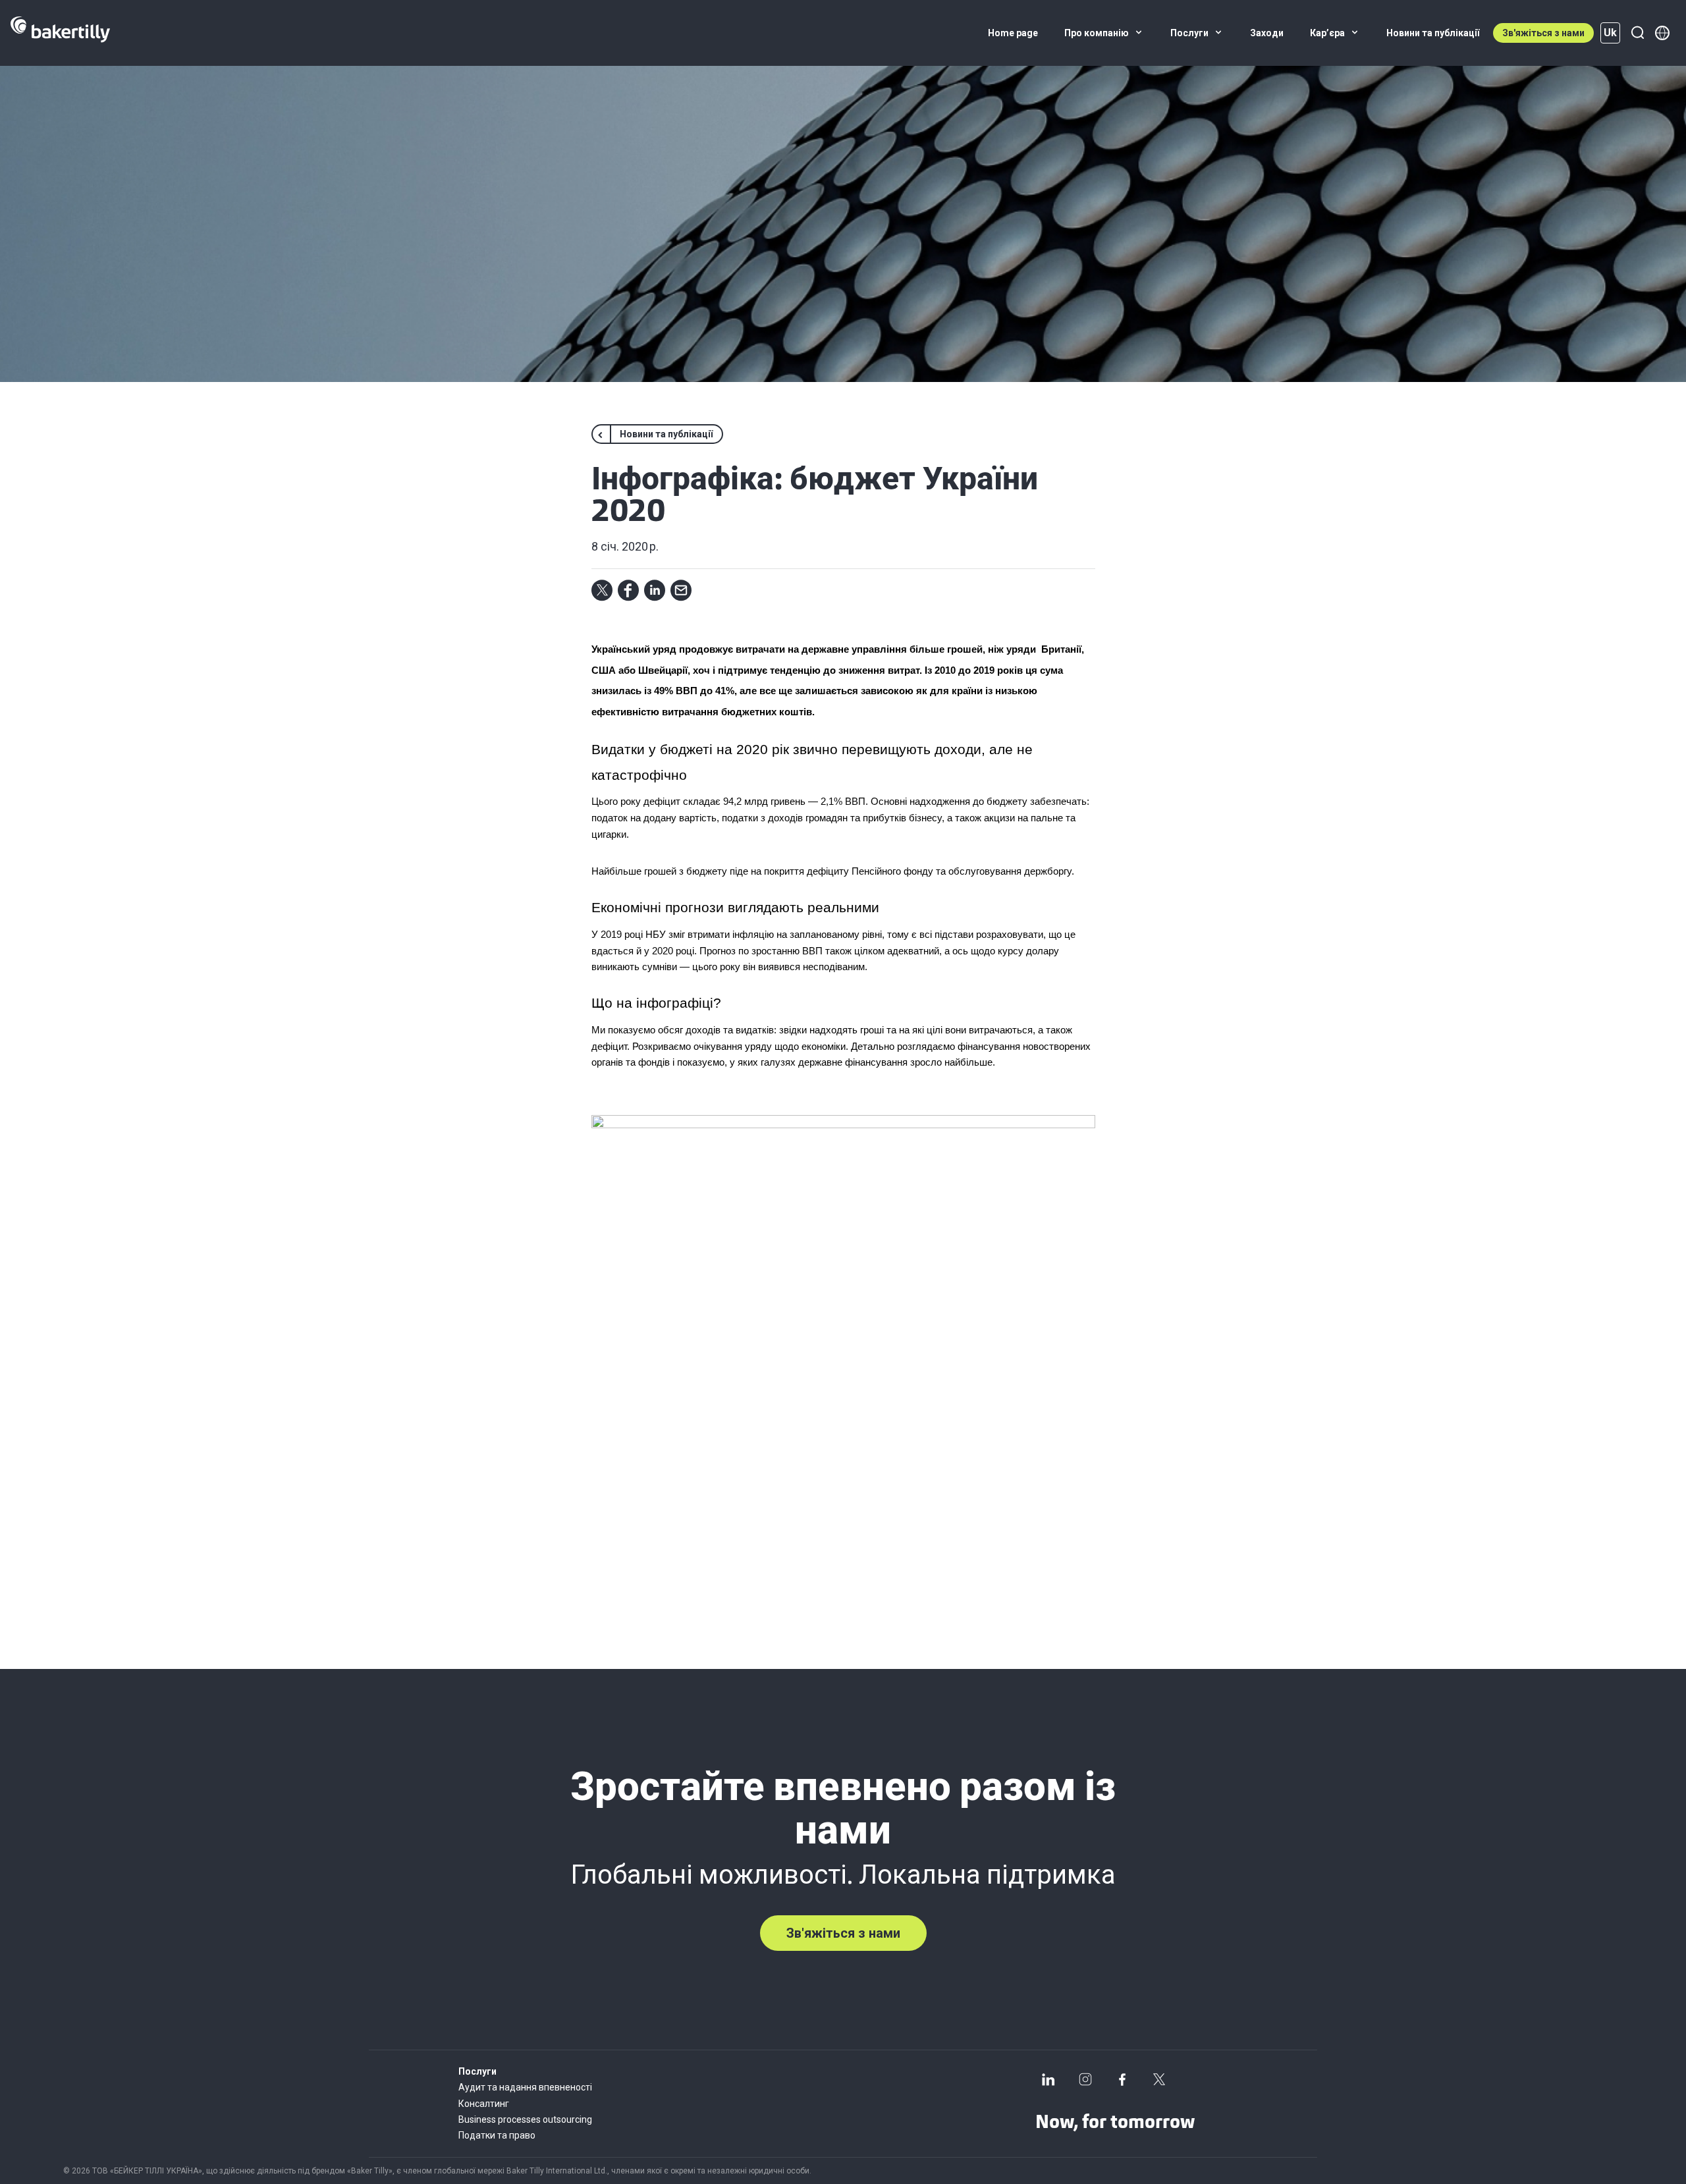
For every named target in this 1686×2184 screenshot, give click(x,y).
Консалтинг (484, 2104)
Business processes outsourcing (525, 2119)
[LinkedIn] (1048, 2079)
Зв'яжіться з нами (1543, 33)
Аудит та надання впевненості (525, 2087)
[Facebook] (1122, 2079)
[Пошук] (1637, 33)
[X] (1159, 2079)
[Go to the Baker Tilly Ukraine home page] (60, 33)
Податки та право (497, 2135)
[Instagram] (1085, 2079)
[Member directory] (1662, 33)
